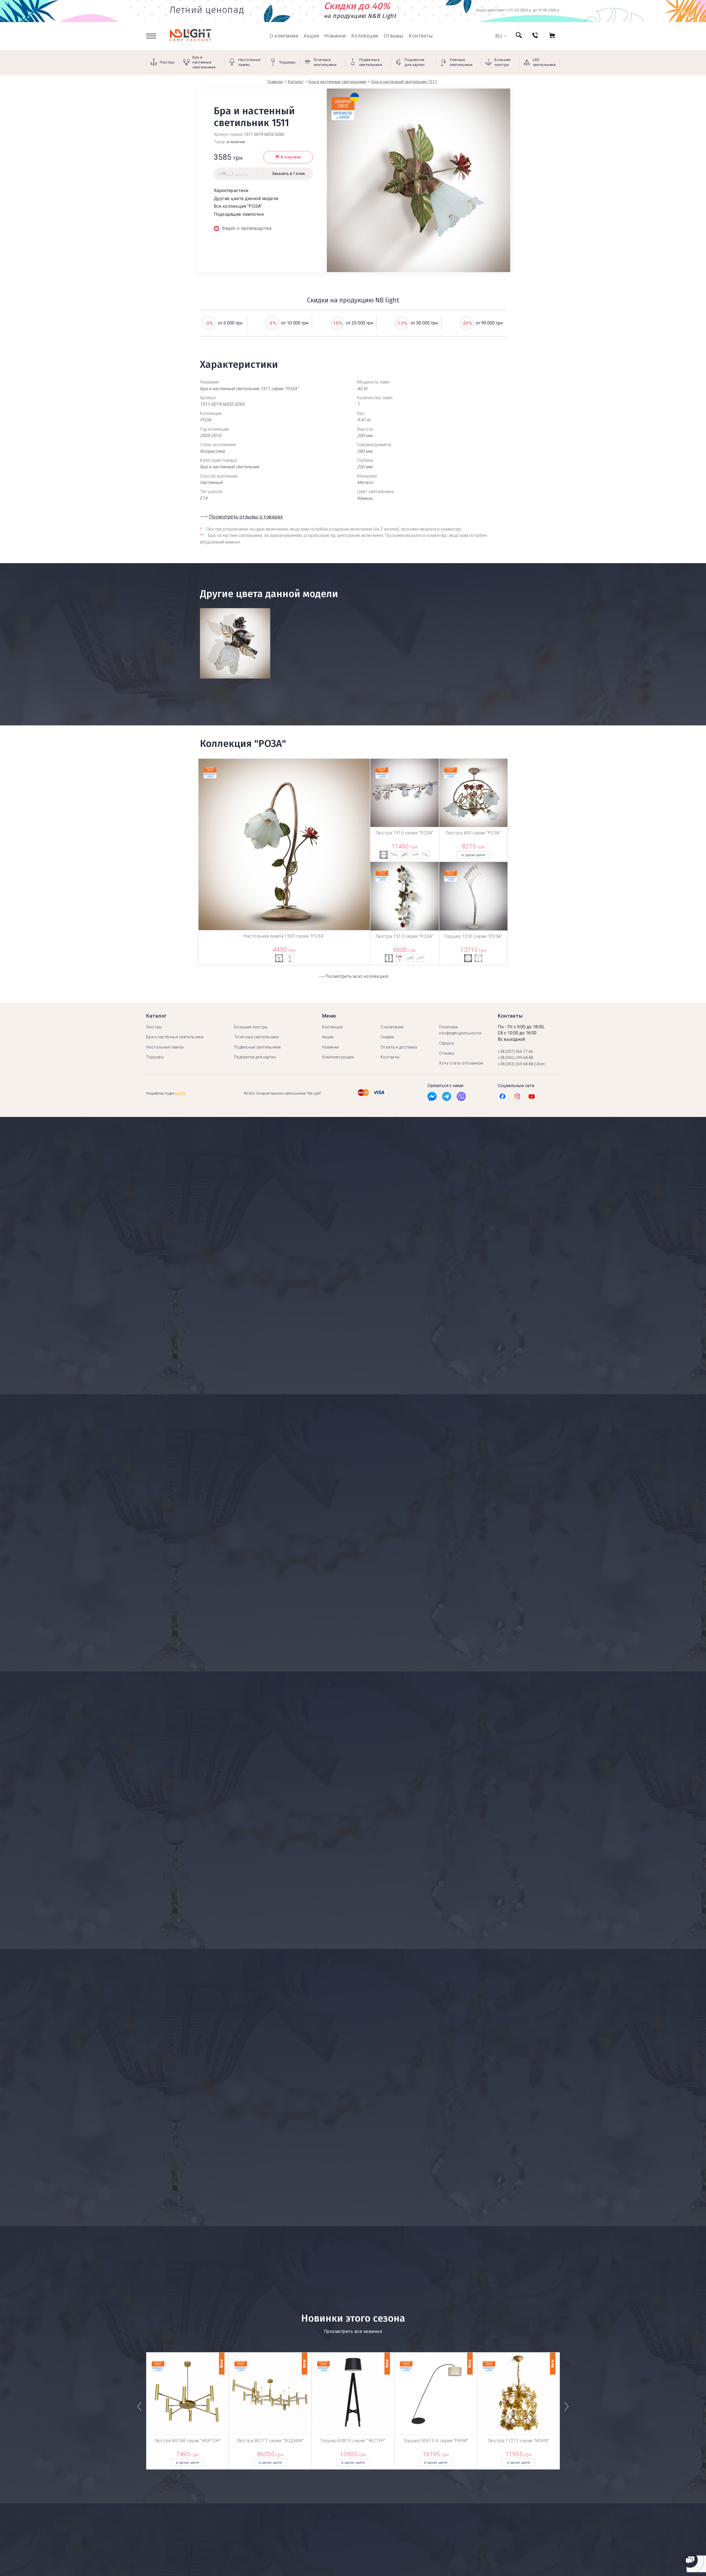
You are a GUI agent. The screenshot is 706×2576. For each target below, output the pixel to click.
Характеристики (231, 191)
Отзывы (394, 36)
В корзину (291, 157)
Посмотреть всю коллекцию (357, 976)
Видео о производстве (247, 228)
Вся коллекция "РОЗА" (238, 206)
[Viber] (461, 1098)
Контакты (421, 36)
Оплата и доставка (399, 1047)
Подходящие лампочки (239, 214)
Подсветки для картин (255, 1057)
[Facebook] (432, 1098)
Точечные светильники (256, 1037)
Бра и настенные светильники (175, 1037)
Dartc (181, 1093)
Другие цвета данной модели (246, 199)
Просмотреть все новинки (353, 2331)
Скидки (387, 1037)
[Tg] (447, 1098)
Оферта (446, 1043)
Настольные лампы (165, 1047)
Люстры (154, 1027)
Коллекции (365, 36)
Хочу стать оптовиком (461, 1063)
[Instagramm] (517, 1098)
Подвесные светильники (258, 1047)
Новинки (335, 36)
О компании (284, 36)
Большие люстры (251, 1027)
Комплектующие (338, 1057)
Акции (311, 36)
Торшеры (155, 1057)
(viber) (540, 1064)
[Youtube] (532, 1098)
